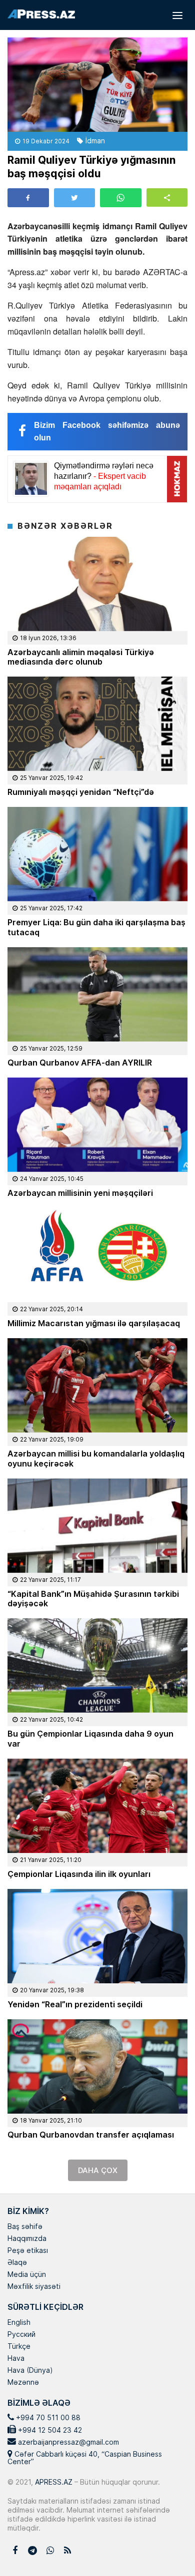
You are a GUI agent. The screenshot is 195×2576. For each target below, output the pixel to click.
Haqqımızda (27, 2239)
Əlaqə (17, 2263)
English (19, 2323)
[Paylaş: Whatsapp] (121, 198)
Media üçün (27, 2275)
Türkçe (19, 2347)
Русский (21, 2335)
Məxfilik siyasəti (34, 2287)
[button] (167, 197)
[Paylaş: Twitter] (75, 198)
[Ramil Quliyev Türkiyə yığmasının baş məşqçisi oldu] (97, 85)
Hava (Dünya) (30, 2371)
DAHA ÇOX (98, 2170)
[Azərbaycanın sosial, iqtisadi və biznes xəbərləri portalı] (41, 14)
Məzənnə (23, 2383)
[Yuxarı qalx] (167, 2548)
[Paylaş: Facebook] (28, 198)
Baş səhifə (25, 2227)
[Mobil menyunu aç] (177, 15)
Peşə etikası (28, 2251)
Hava (16, 2359)
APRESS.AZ (53, 2482)
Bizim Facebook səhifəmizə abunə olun (107, 432)
